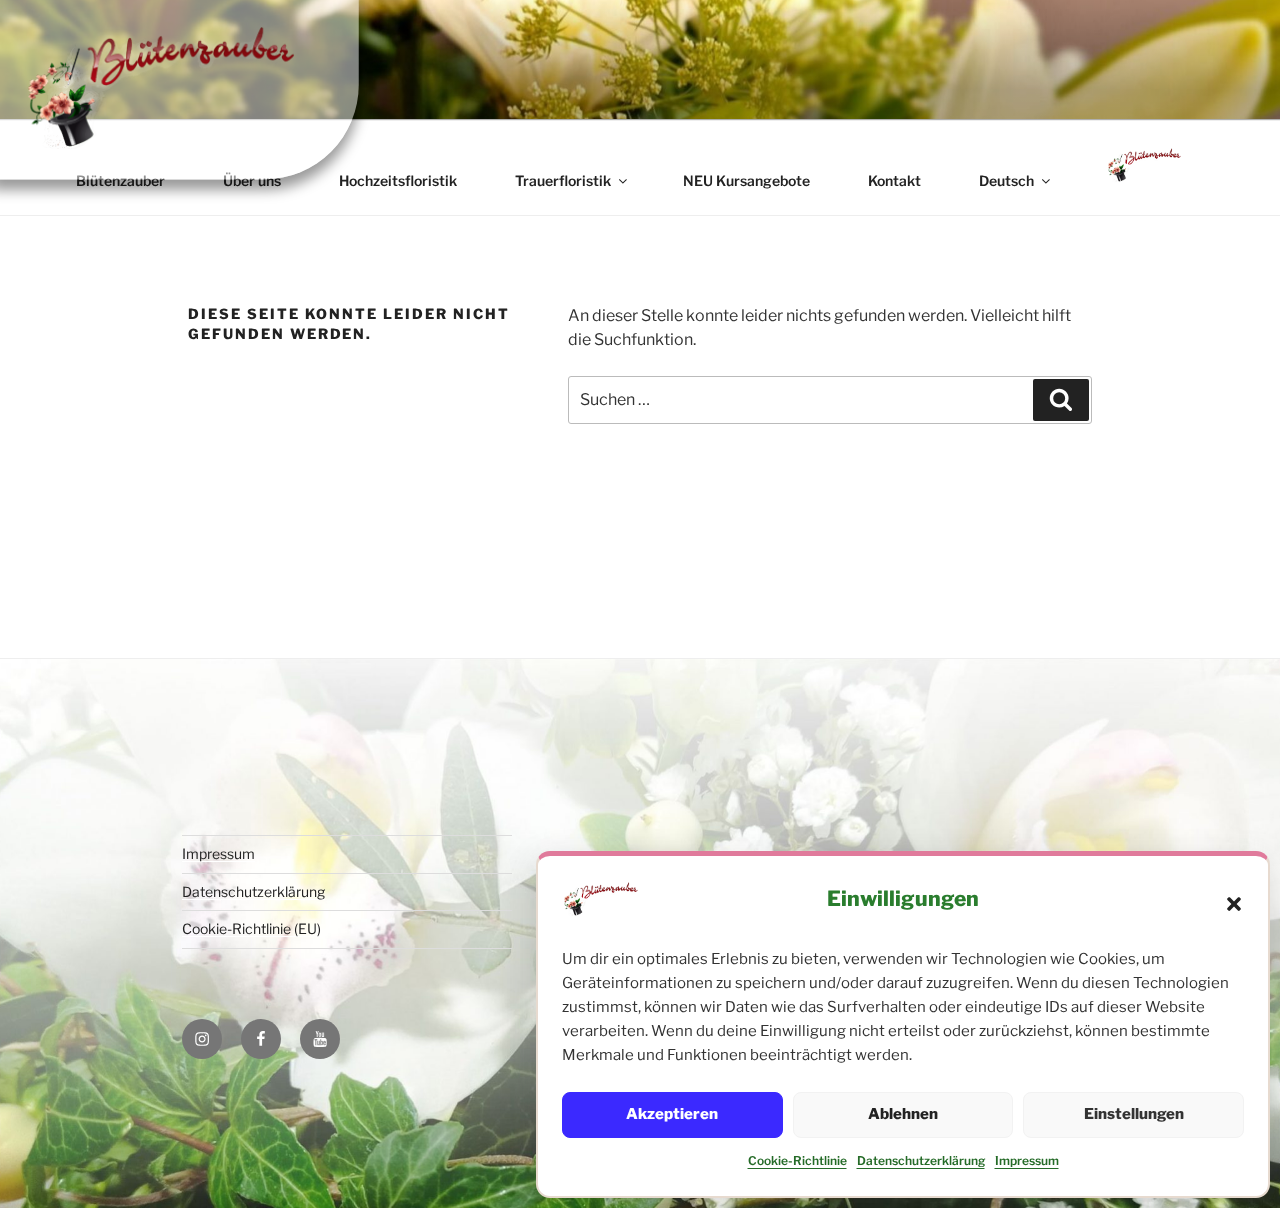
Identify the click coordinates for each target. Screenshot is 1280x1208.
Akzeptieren (672, 1114)
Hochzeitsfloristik (398, 180)
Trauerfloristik (563, 180)
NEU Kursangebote (746, 180)
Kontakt (894, 180)
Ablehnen (903, 1114)
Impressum (1027, 1160)
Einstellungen (1134, 1114)
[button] (1234, 904)
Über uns (252, 180)
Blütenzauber (120, 180)
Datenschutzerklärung (921, 1160)
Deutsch (1006, 180)
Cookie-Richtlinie (797, 1160)
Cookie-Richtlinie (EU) (251, 928)
